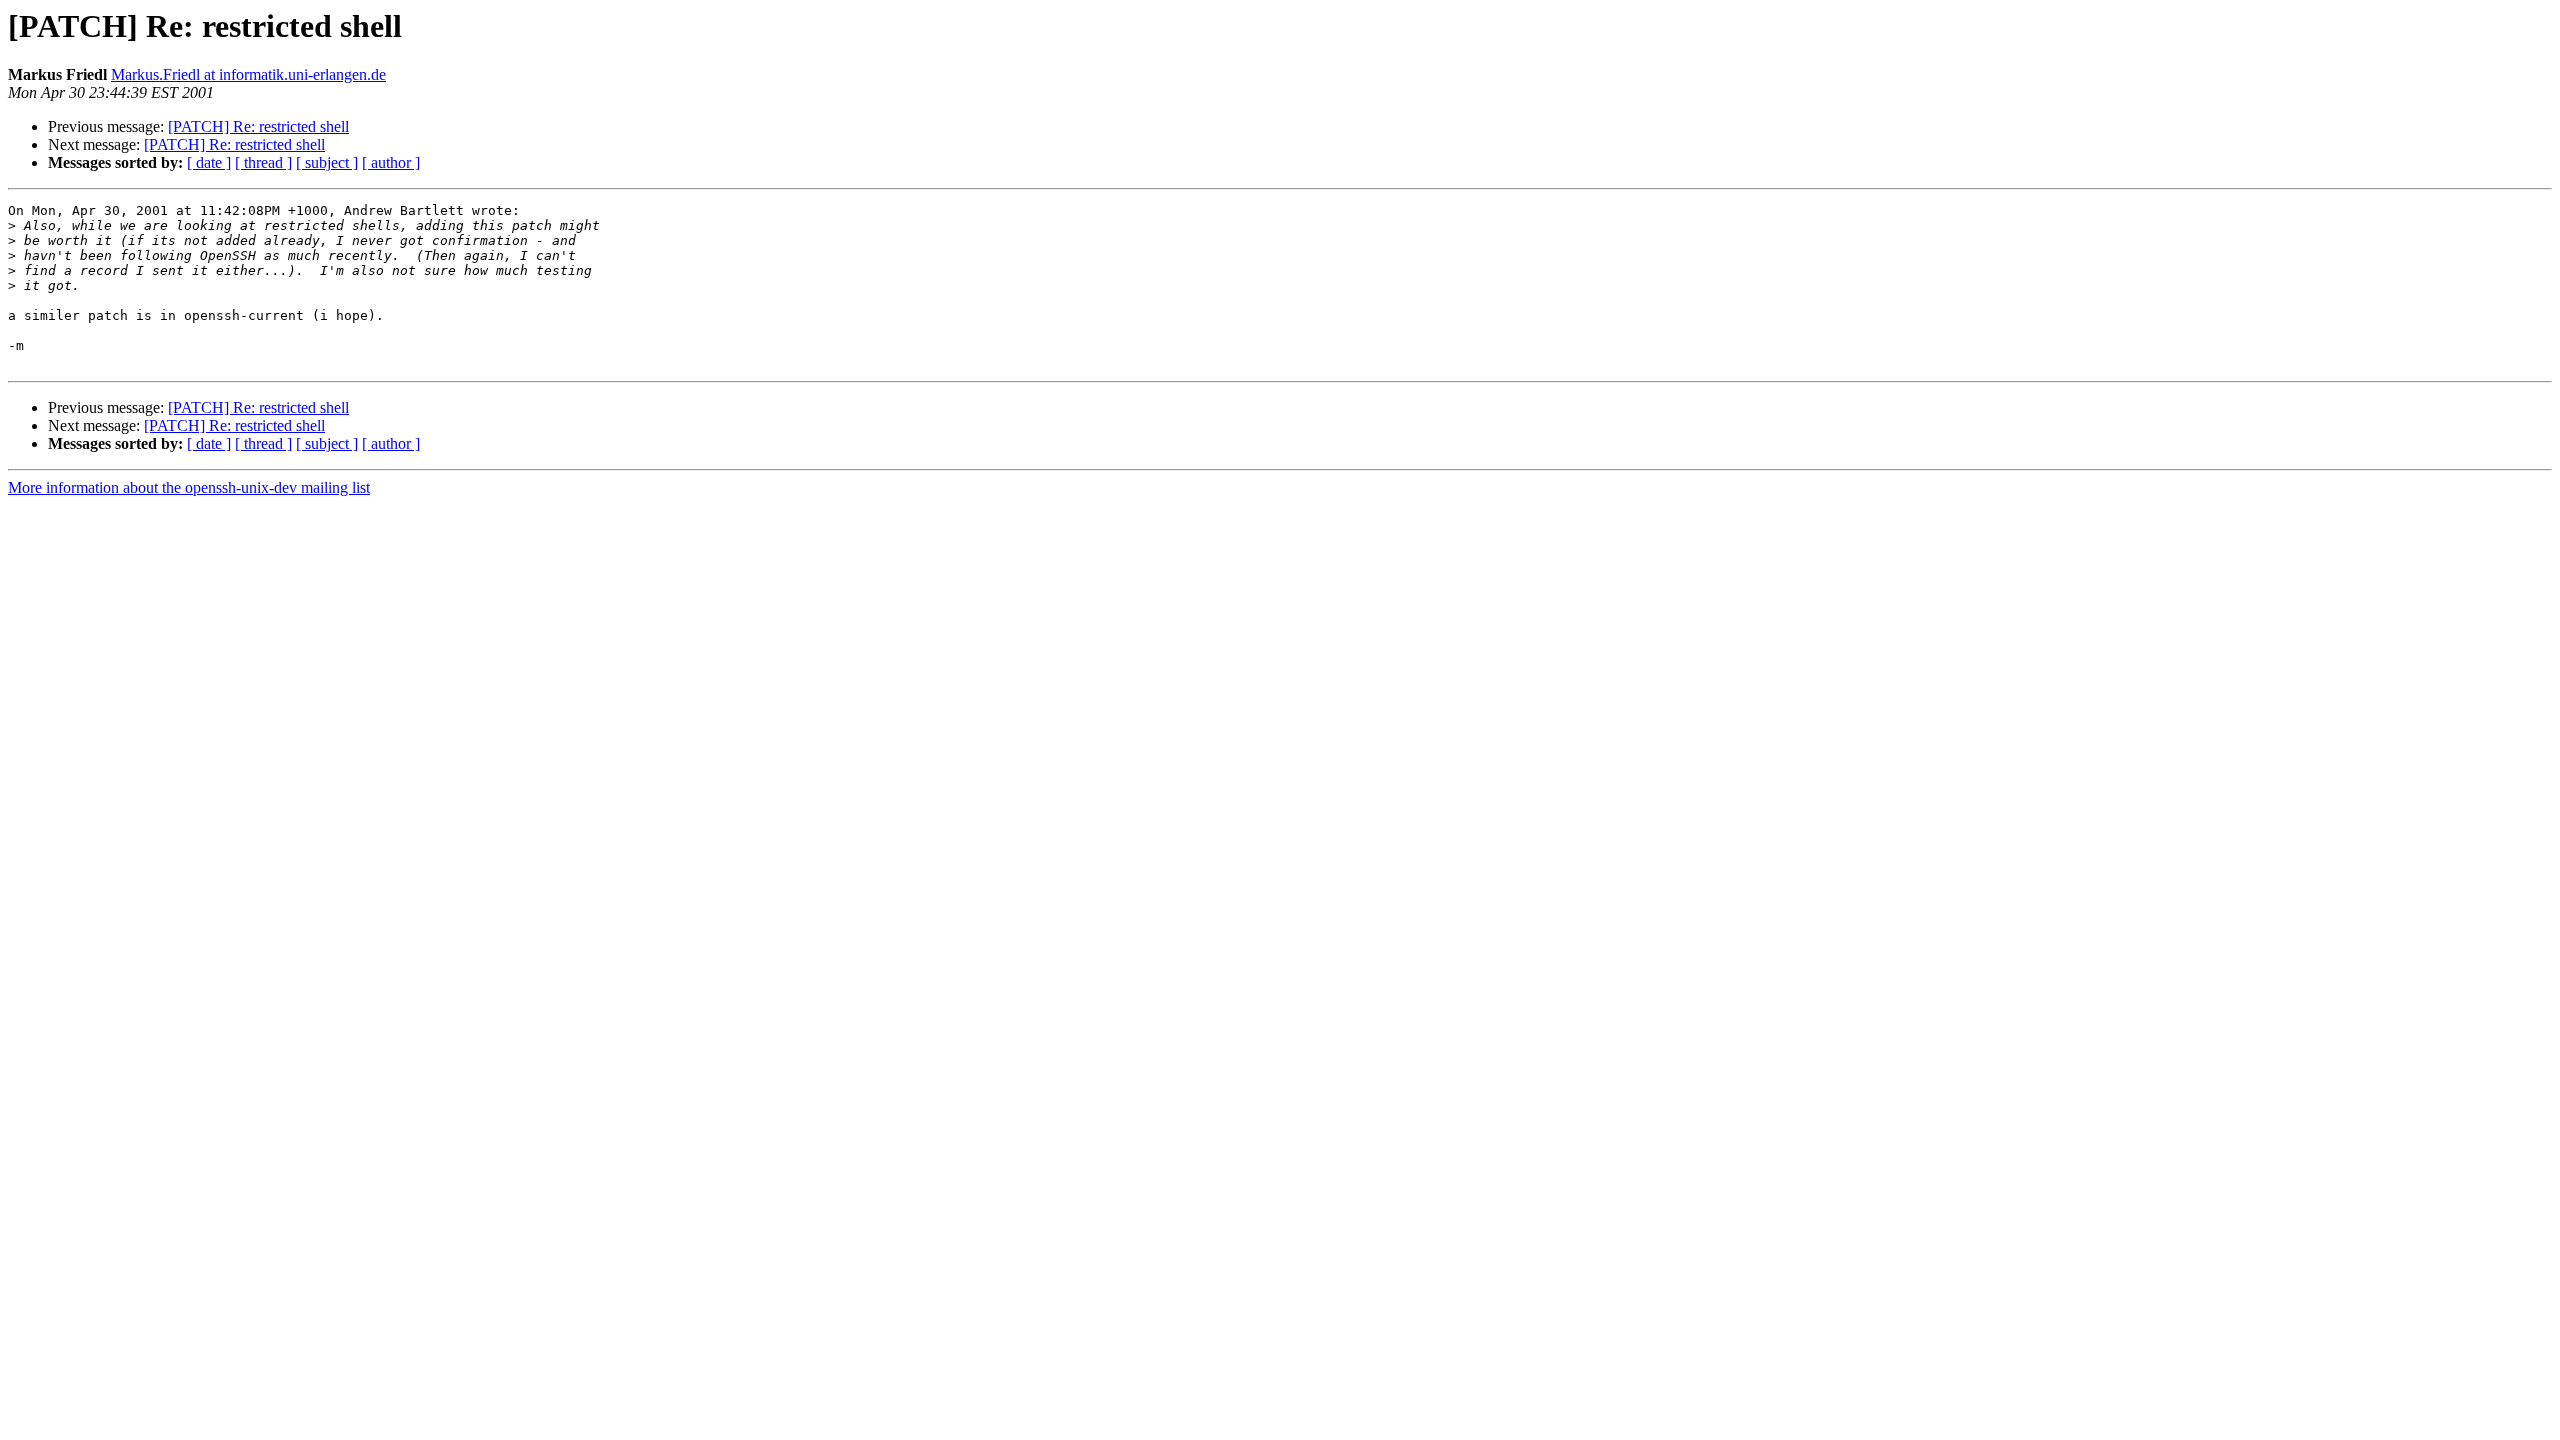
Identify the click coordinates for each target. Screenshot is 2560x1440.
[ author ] (391, 162)
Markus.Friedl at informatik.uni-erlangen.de (248, 74)
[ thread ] (263, 162)
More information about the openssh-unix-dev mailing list (189, 487)
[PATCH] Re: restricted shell (258, 126)
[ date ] (209, 162)
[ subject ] (327, 162)
